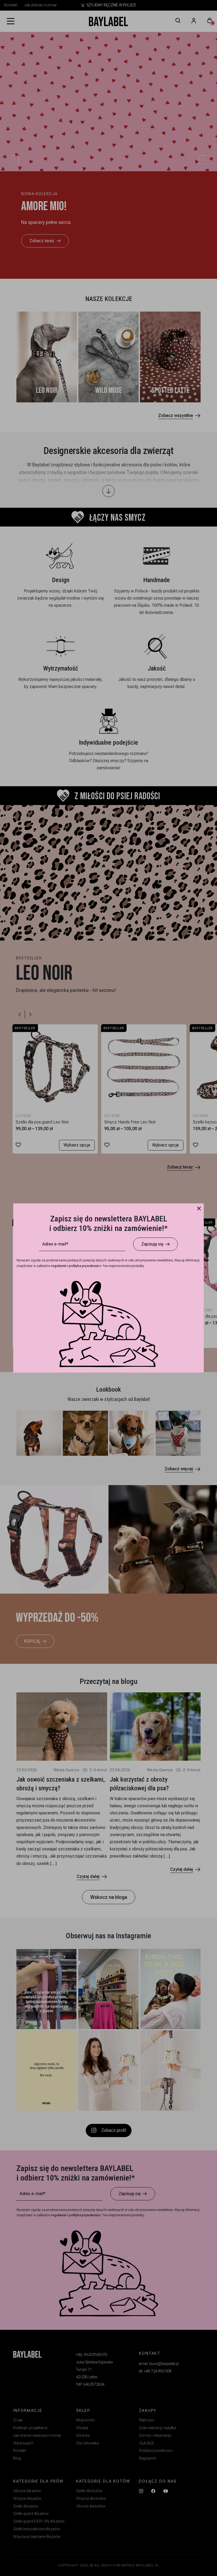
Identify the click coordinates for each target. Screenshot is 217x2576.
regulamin (59, 1266)
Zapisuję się (152, 1244)
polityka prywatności (85, 1266)
